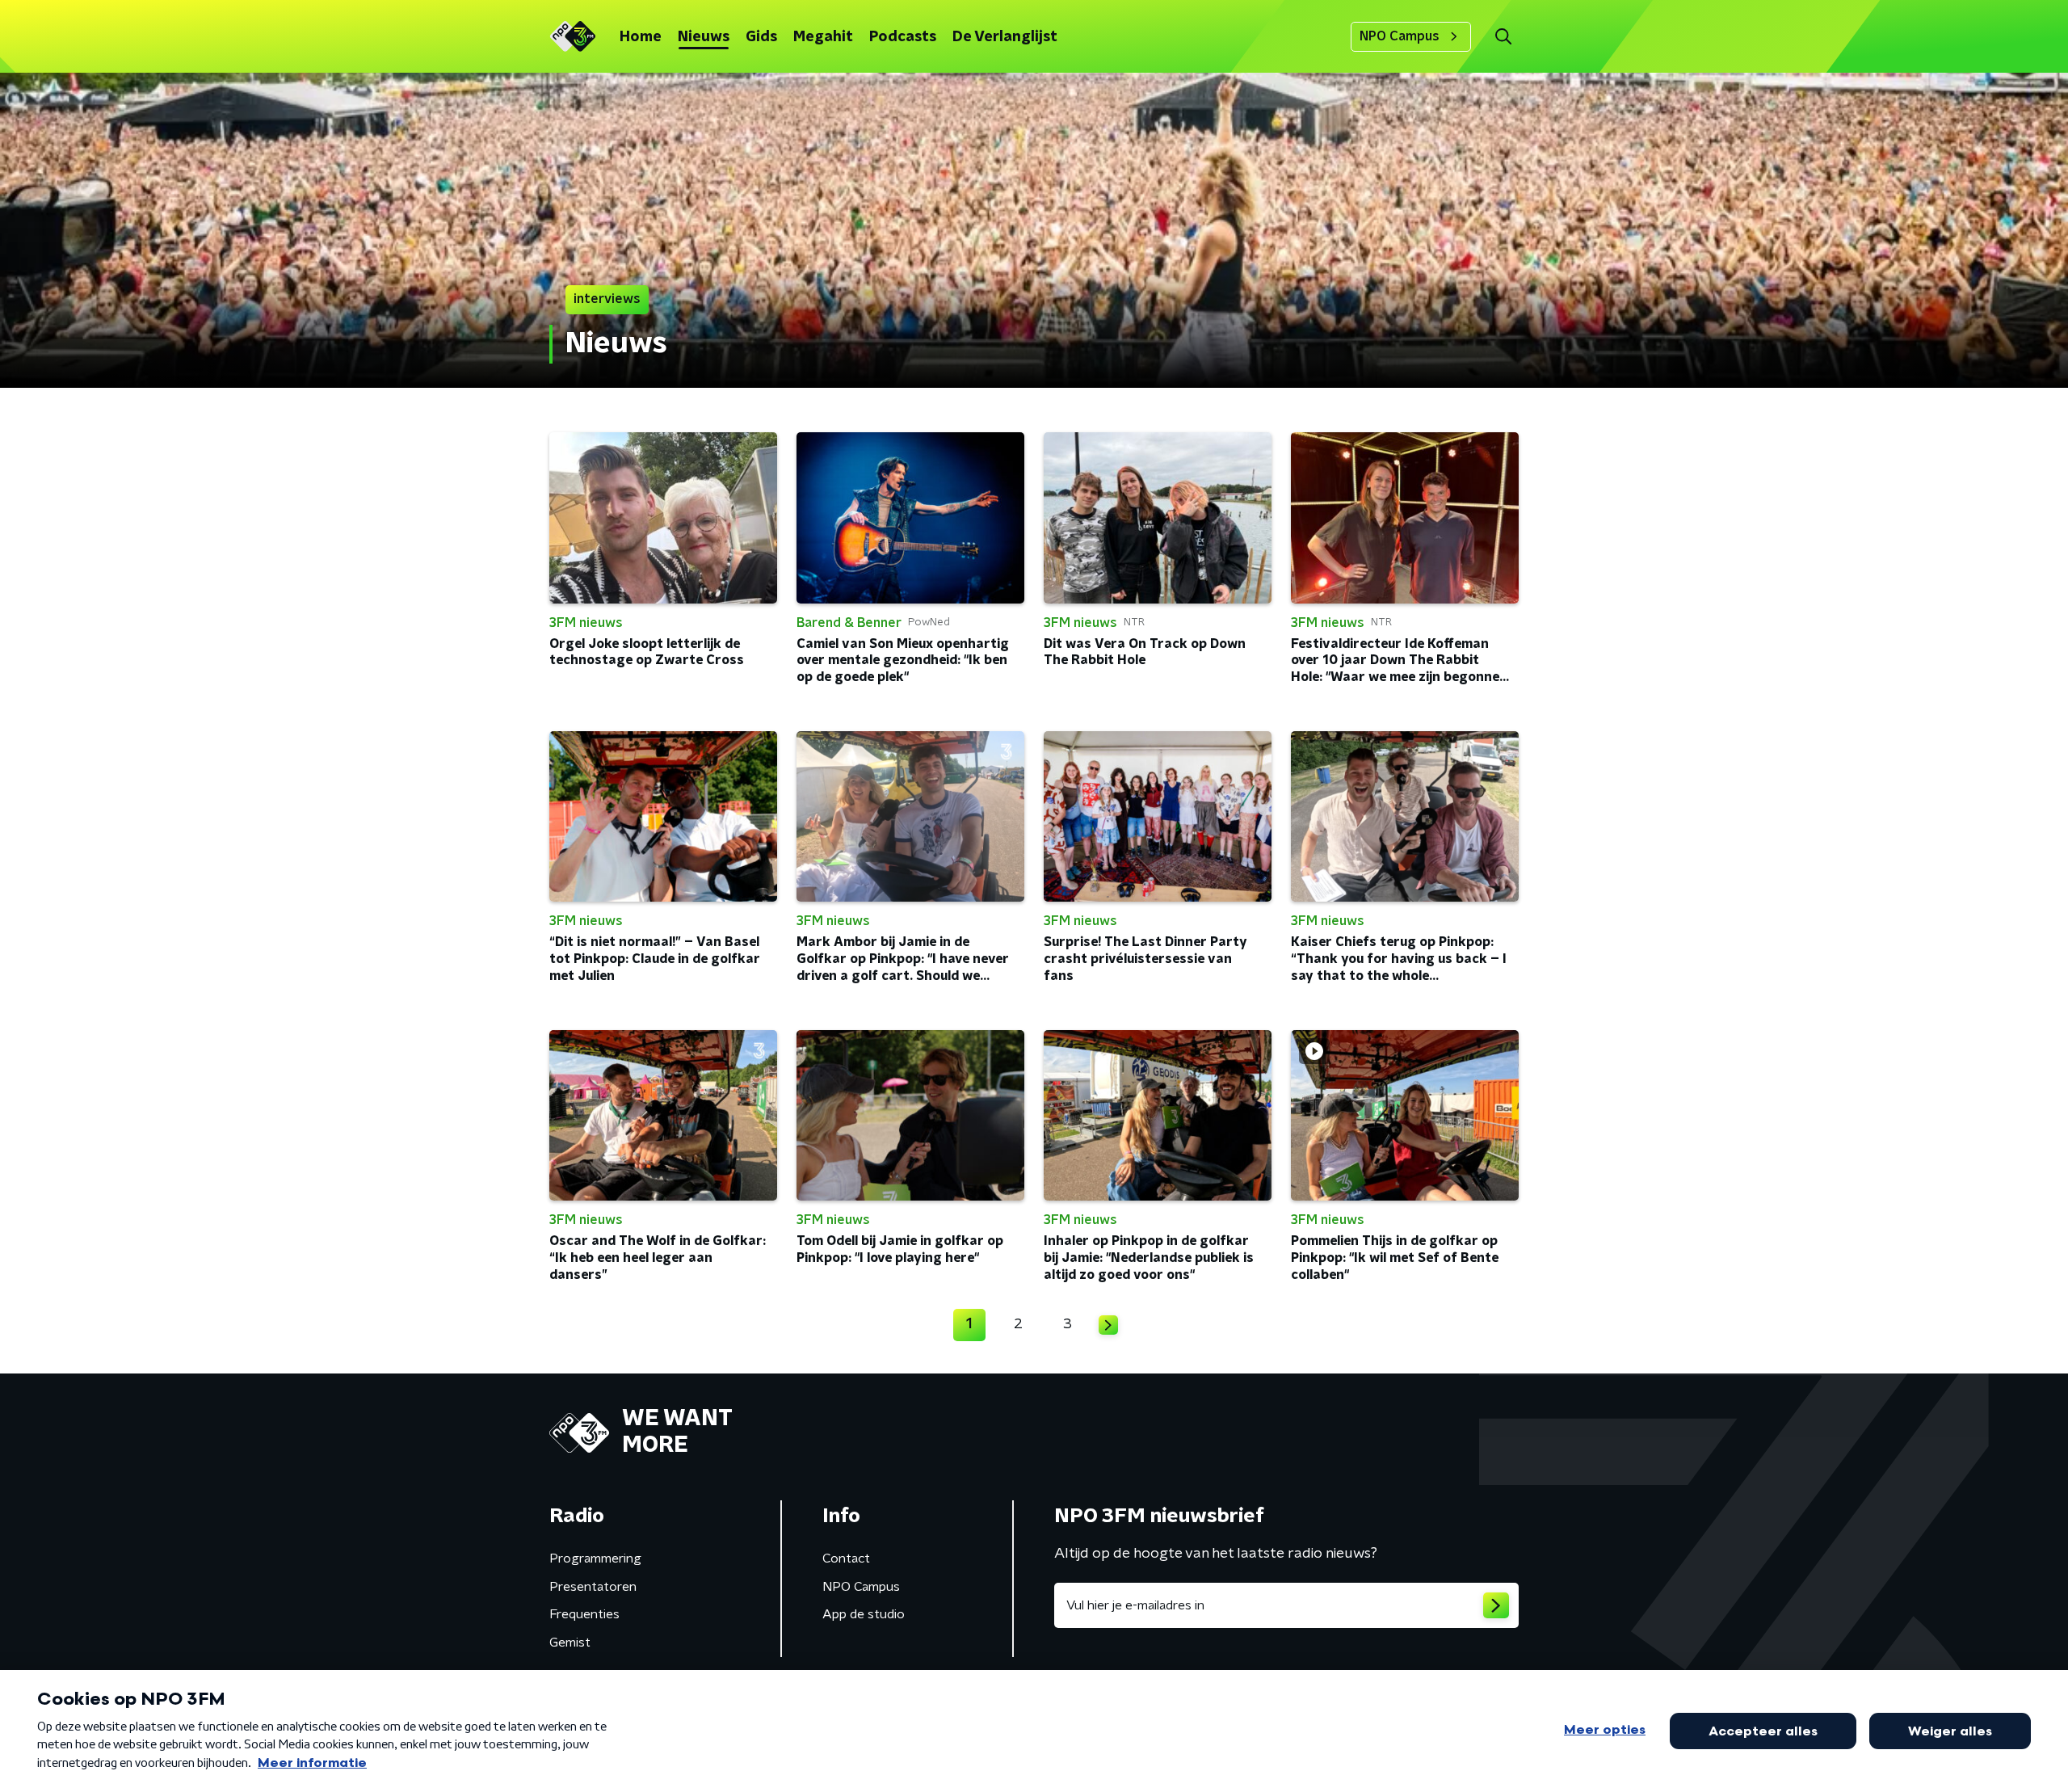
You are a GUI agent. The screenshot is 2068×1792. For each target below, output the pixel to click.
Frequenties (584, 1614)
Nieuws (704, 37)
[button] (1503, 37)
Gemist (570, 1643)
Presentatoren (593, 1587)
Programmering (595, 1559)
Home (641, 37)
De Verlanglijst (1005, 37)
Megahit (823, 37)
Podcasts (903, 37)
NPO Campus (1400, 36)
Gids (761, 37)
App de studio (864, 1614)
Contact (846, 1559)
